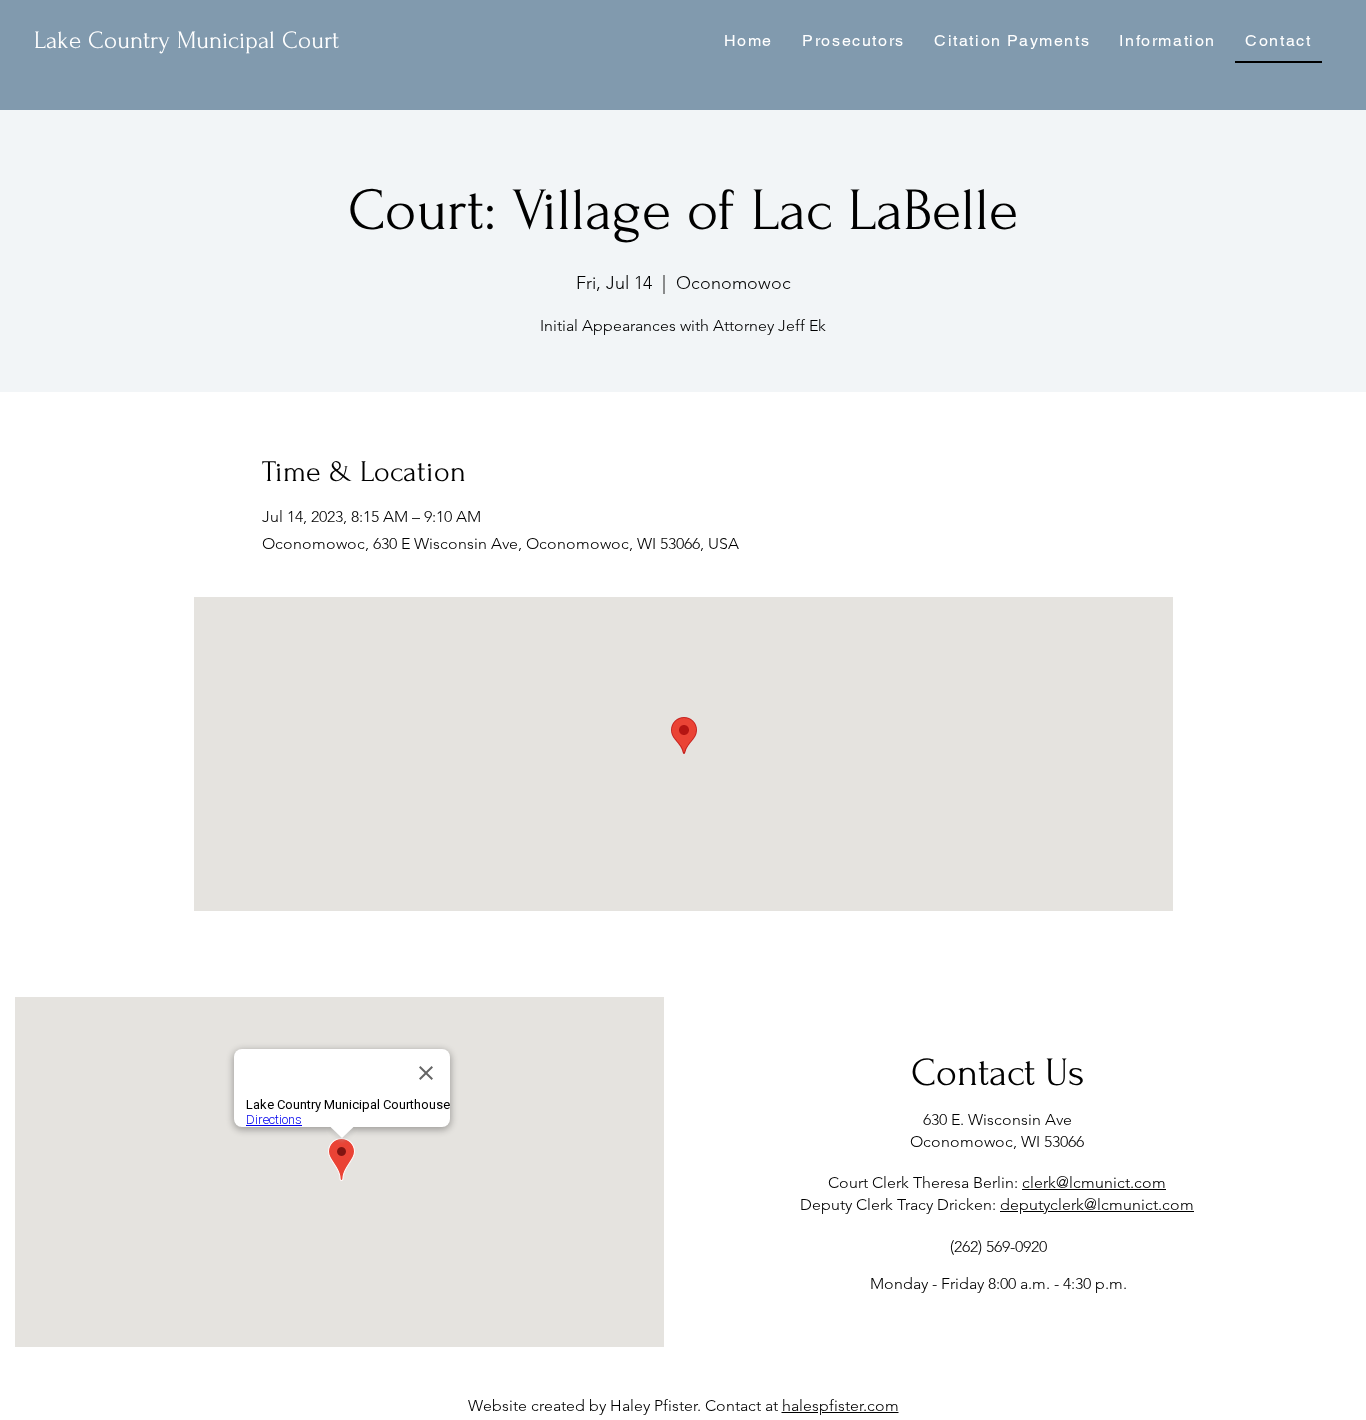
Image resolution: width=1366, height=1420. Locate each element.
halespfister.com (840, 1405)
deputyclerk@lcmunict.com (1097, 1204)
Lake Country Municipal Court (186, 40)
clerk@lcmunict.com (1094, 1182)
